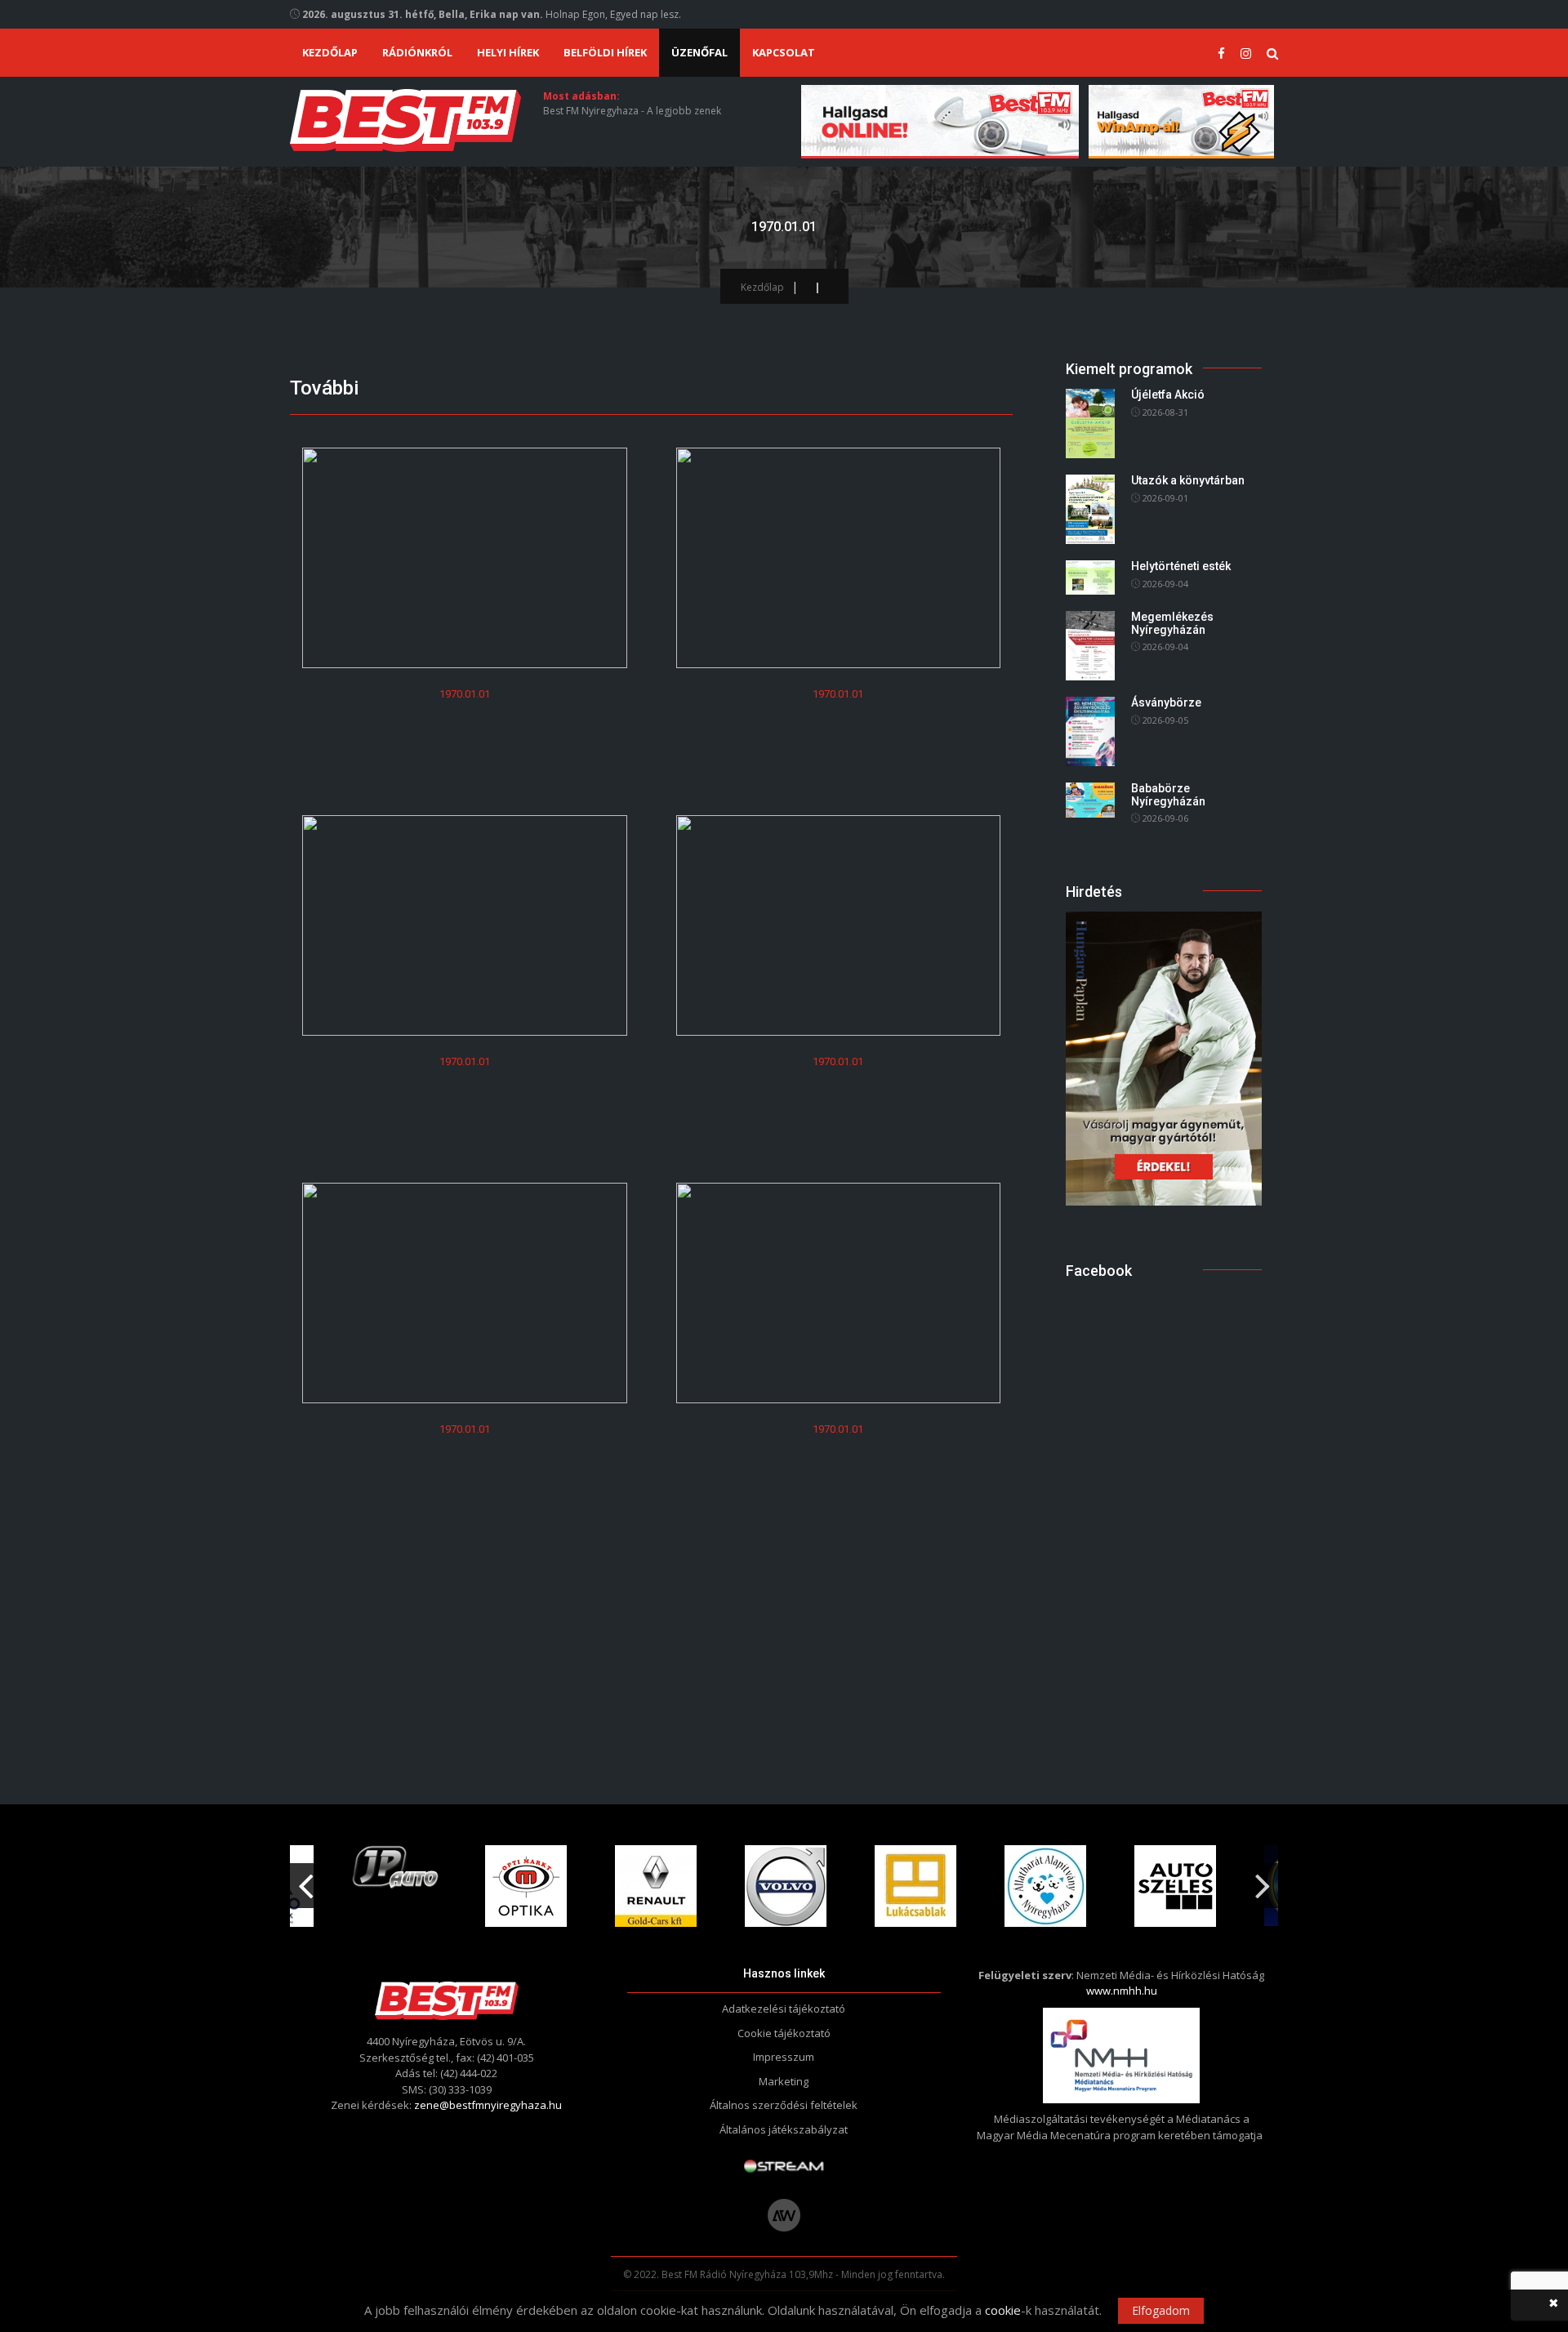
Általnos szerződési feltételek (784, 2105)
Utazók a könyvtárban (1188, 480)
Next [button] (1263, 1879)
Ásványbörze (1166, 702)
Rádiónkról (417, 52)
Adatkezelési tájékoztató (784, 2009)
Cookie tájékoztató (784, 2033)
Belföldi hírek (605, 52)
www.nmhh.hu (1122, 1991)
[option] (396, 1868)
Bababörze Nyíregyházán (1168, 794)
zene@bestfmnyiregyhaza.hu (488, 2105)
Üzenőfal (699, 52)
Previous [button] (305, 1879)
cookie (1003, 2310)
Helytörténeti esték (1181, 566)
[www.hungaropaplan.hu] (1164, 1057)
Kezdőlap (330, 52)
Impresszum (784, 2057)
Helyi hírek (508, 52)
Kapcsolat (784, 52)
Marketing (784, 2081)
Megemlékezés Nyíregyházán (1172, 623)
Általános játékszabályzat (784, 2129)
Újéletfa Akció (1168, 395)
